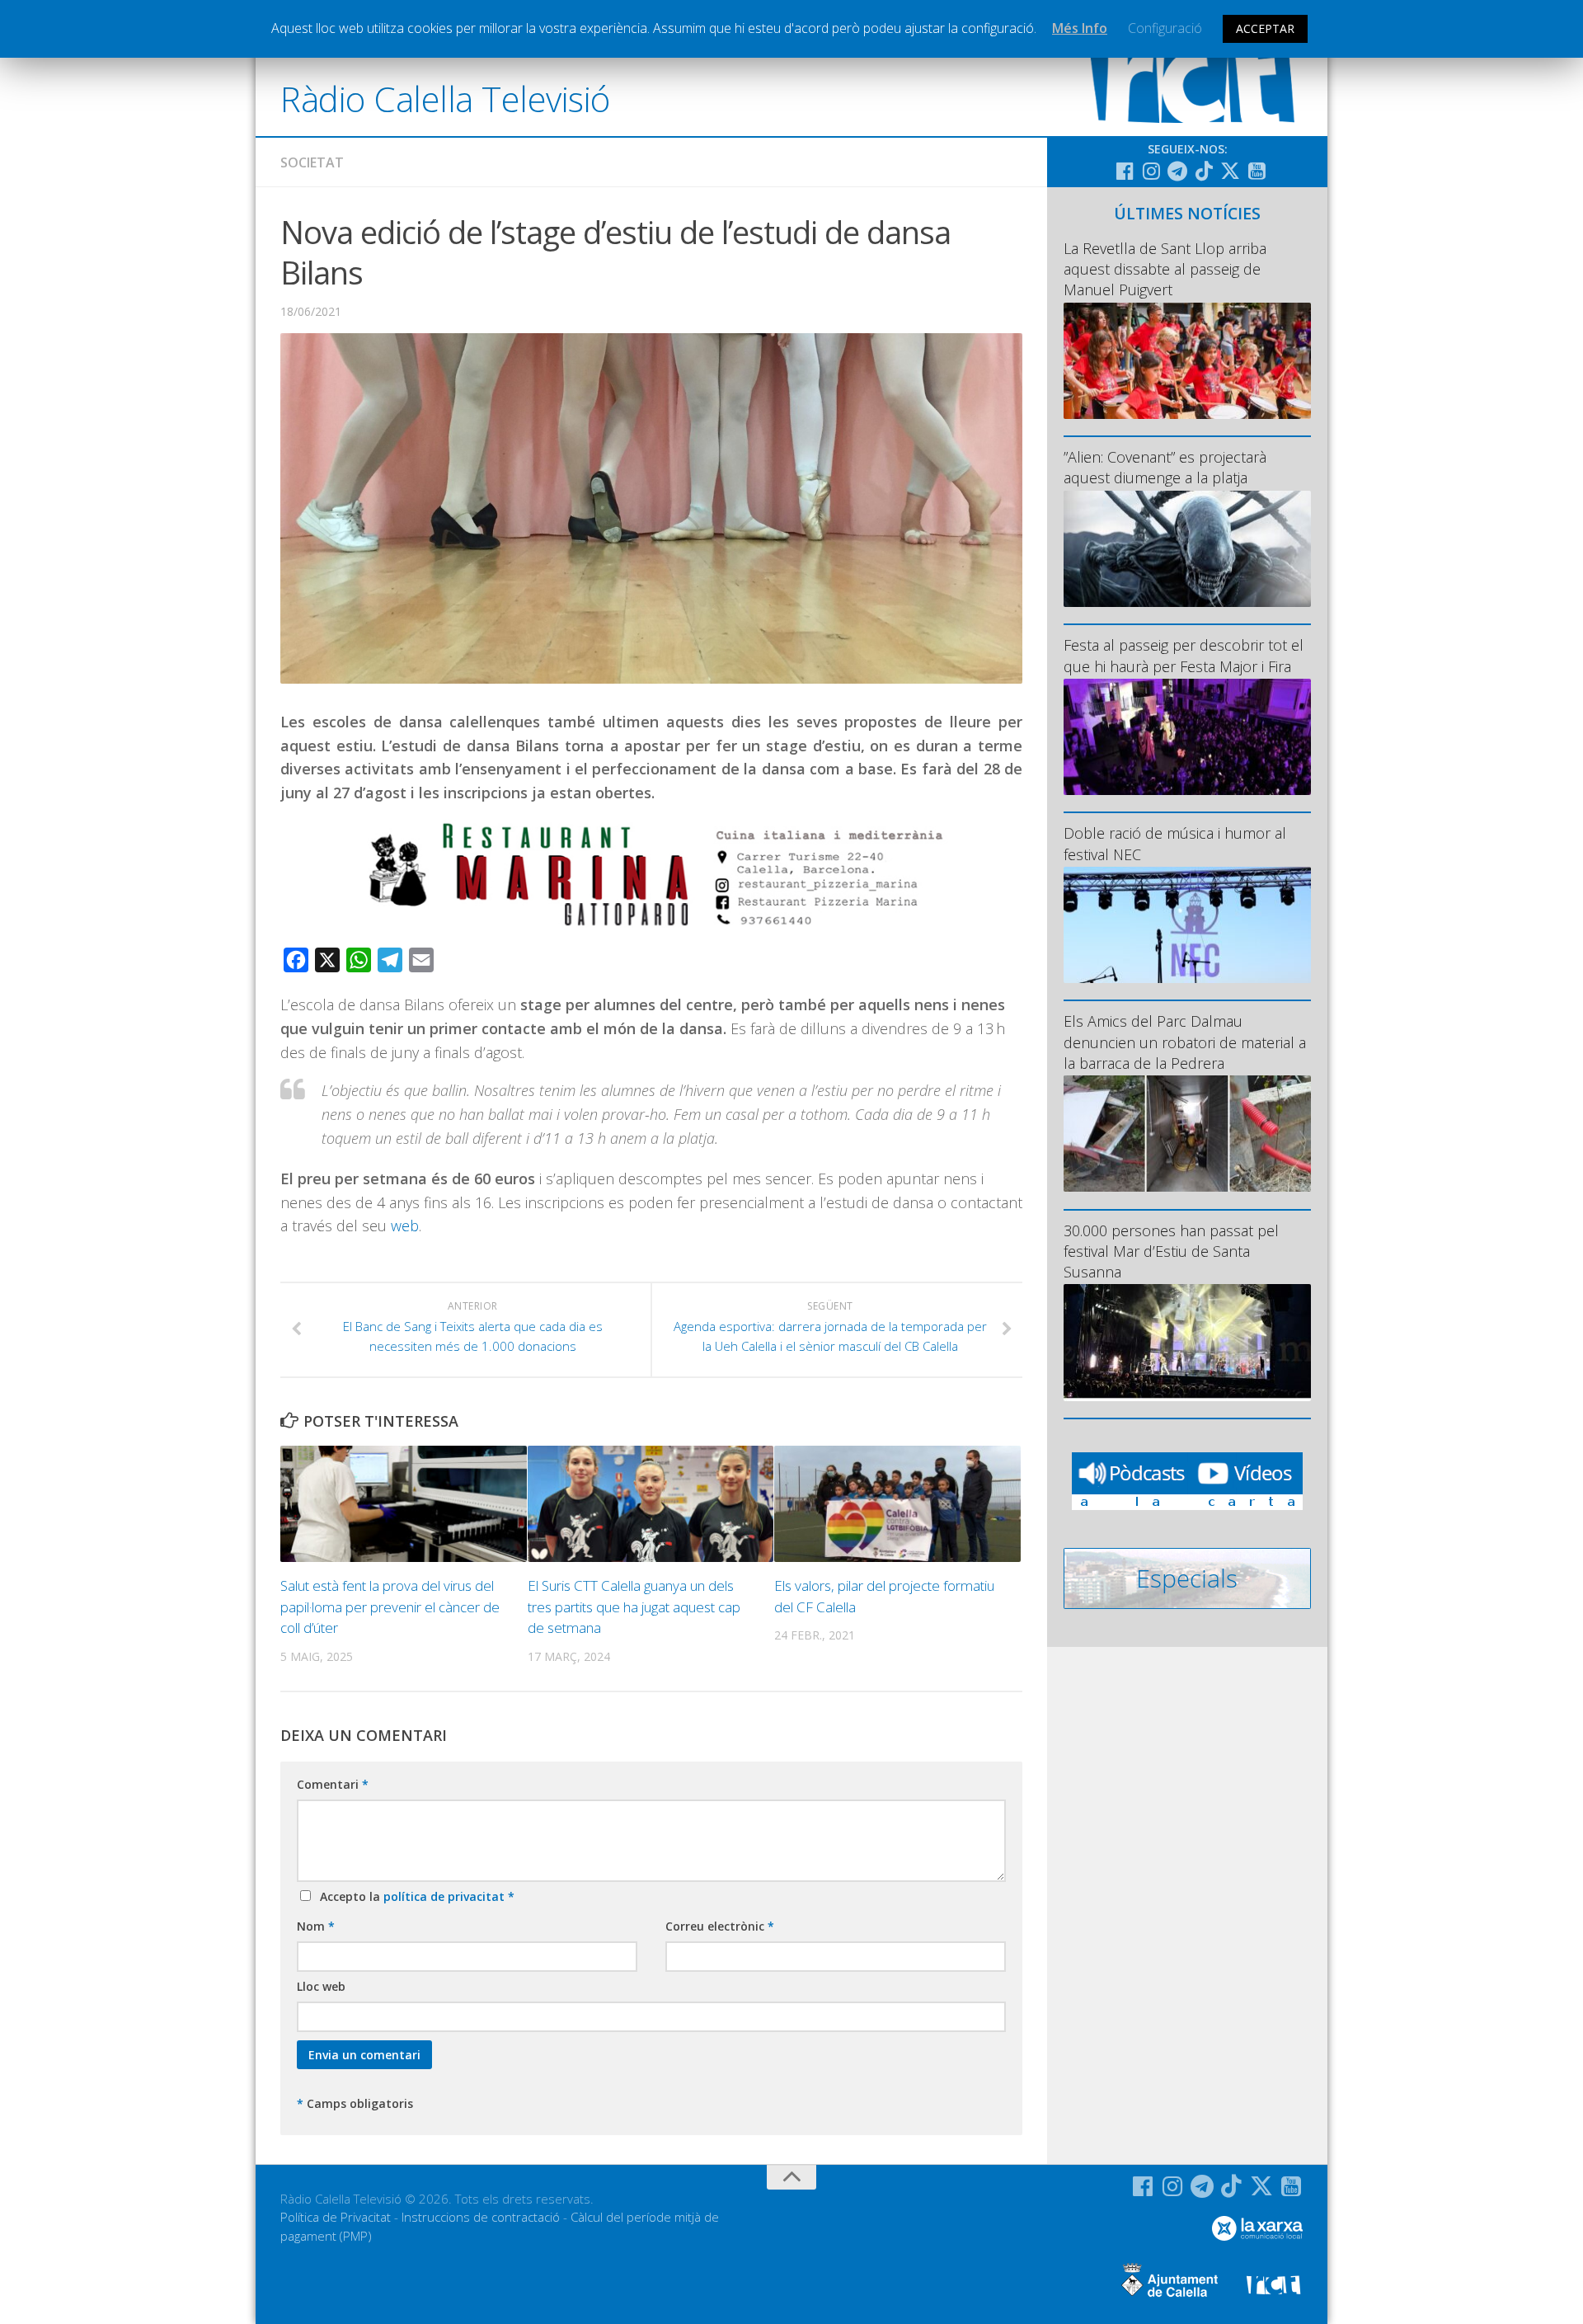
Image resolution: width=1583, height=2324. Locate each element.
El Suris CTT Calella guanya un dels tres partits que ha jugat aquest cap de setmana (634, 1607)
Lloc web (321, 1986)
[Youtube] (1257, 171)
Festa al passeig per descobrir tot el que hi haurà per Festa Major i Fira (1184, 655)
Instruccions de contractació (481, 2217)
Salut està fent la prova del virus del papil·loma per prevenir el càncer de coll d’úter (390, 1607)
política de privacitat (446, 1896)
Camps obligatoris (355, 2103)
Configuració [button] (1165, 28)
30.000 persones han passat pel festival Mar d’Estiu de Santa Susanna (1171, 1251)
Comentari (333, 1784)
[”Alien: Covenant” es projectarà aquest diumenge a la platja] (1187, 549)
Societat (312, 162)
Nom (316, 1926)
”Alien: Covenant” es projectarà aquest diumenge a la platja (1165, 467)
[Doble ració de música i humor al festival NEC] (1187, 925)
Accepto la (414, 1896)
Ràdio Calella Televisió (445, 99)
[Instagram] (1151, 171)
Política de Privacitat (336, 2217)
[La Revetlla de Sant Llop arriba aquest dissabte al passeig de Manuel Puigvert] (1187, 361)
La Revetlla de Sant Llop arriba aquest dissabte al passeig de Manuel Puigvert (1165, 269)
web (405, 1226)
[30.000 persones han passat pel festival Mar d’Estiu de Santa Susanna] (1187, 1342)
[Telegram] (1177, 171)
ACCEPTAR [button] (1265, 28)
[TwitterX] (1230, 171)
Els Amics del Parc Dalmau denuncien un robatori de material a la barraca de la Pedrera (1185, 1042)
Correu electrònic (720, 1926)
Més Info (1080, 28)
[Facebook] (1125, 171)
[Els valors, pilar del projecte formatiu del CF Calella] (897, 1504)
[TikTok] (1204, 171)
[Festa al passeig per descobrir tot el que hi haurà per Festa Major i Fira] (1187, 737)
